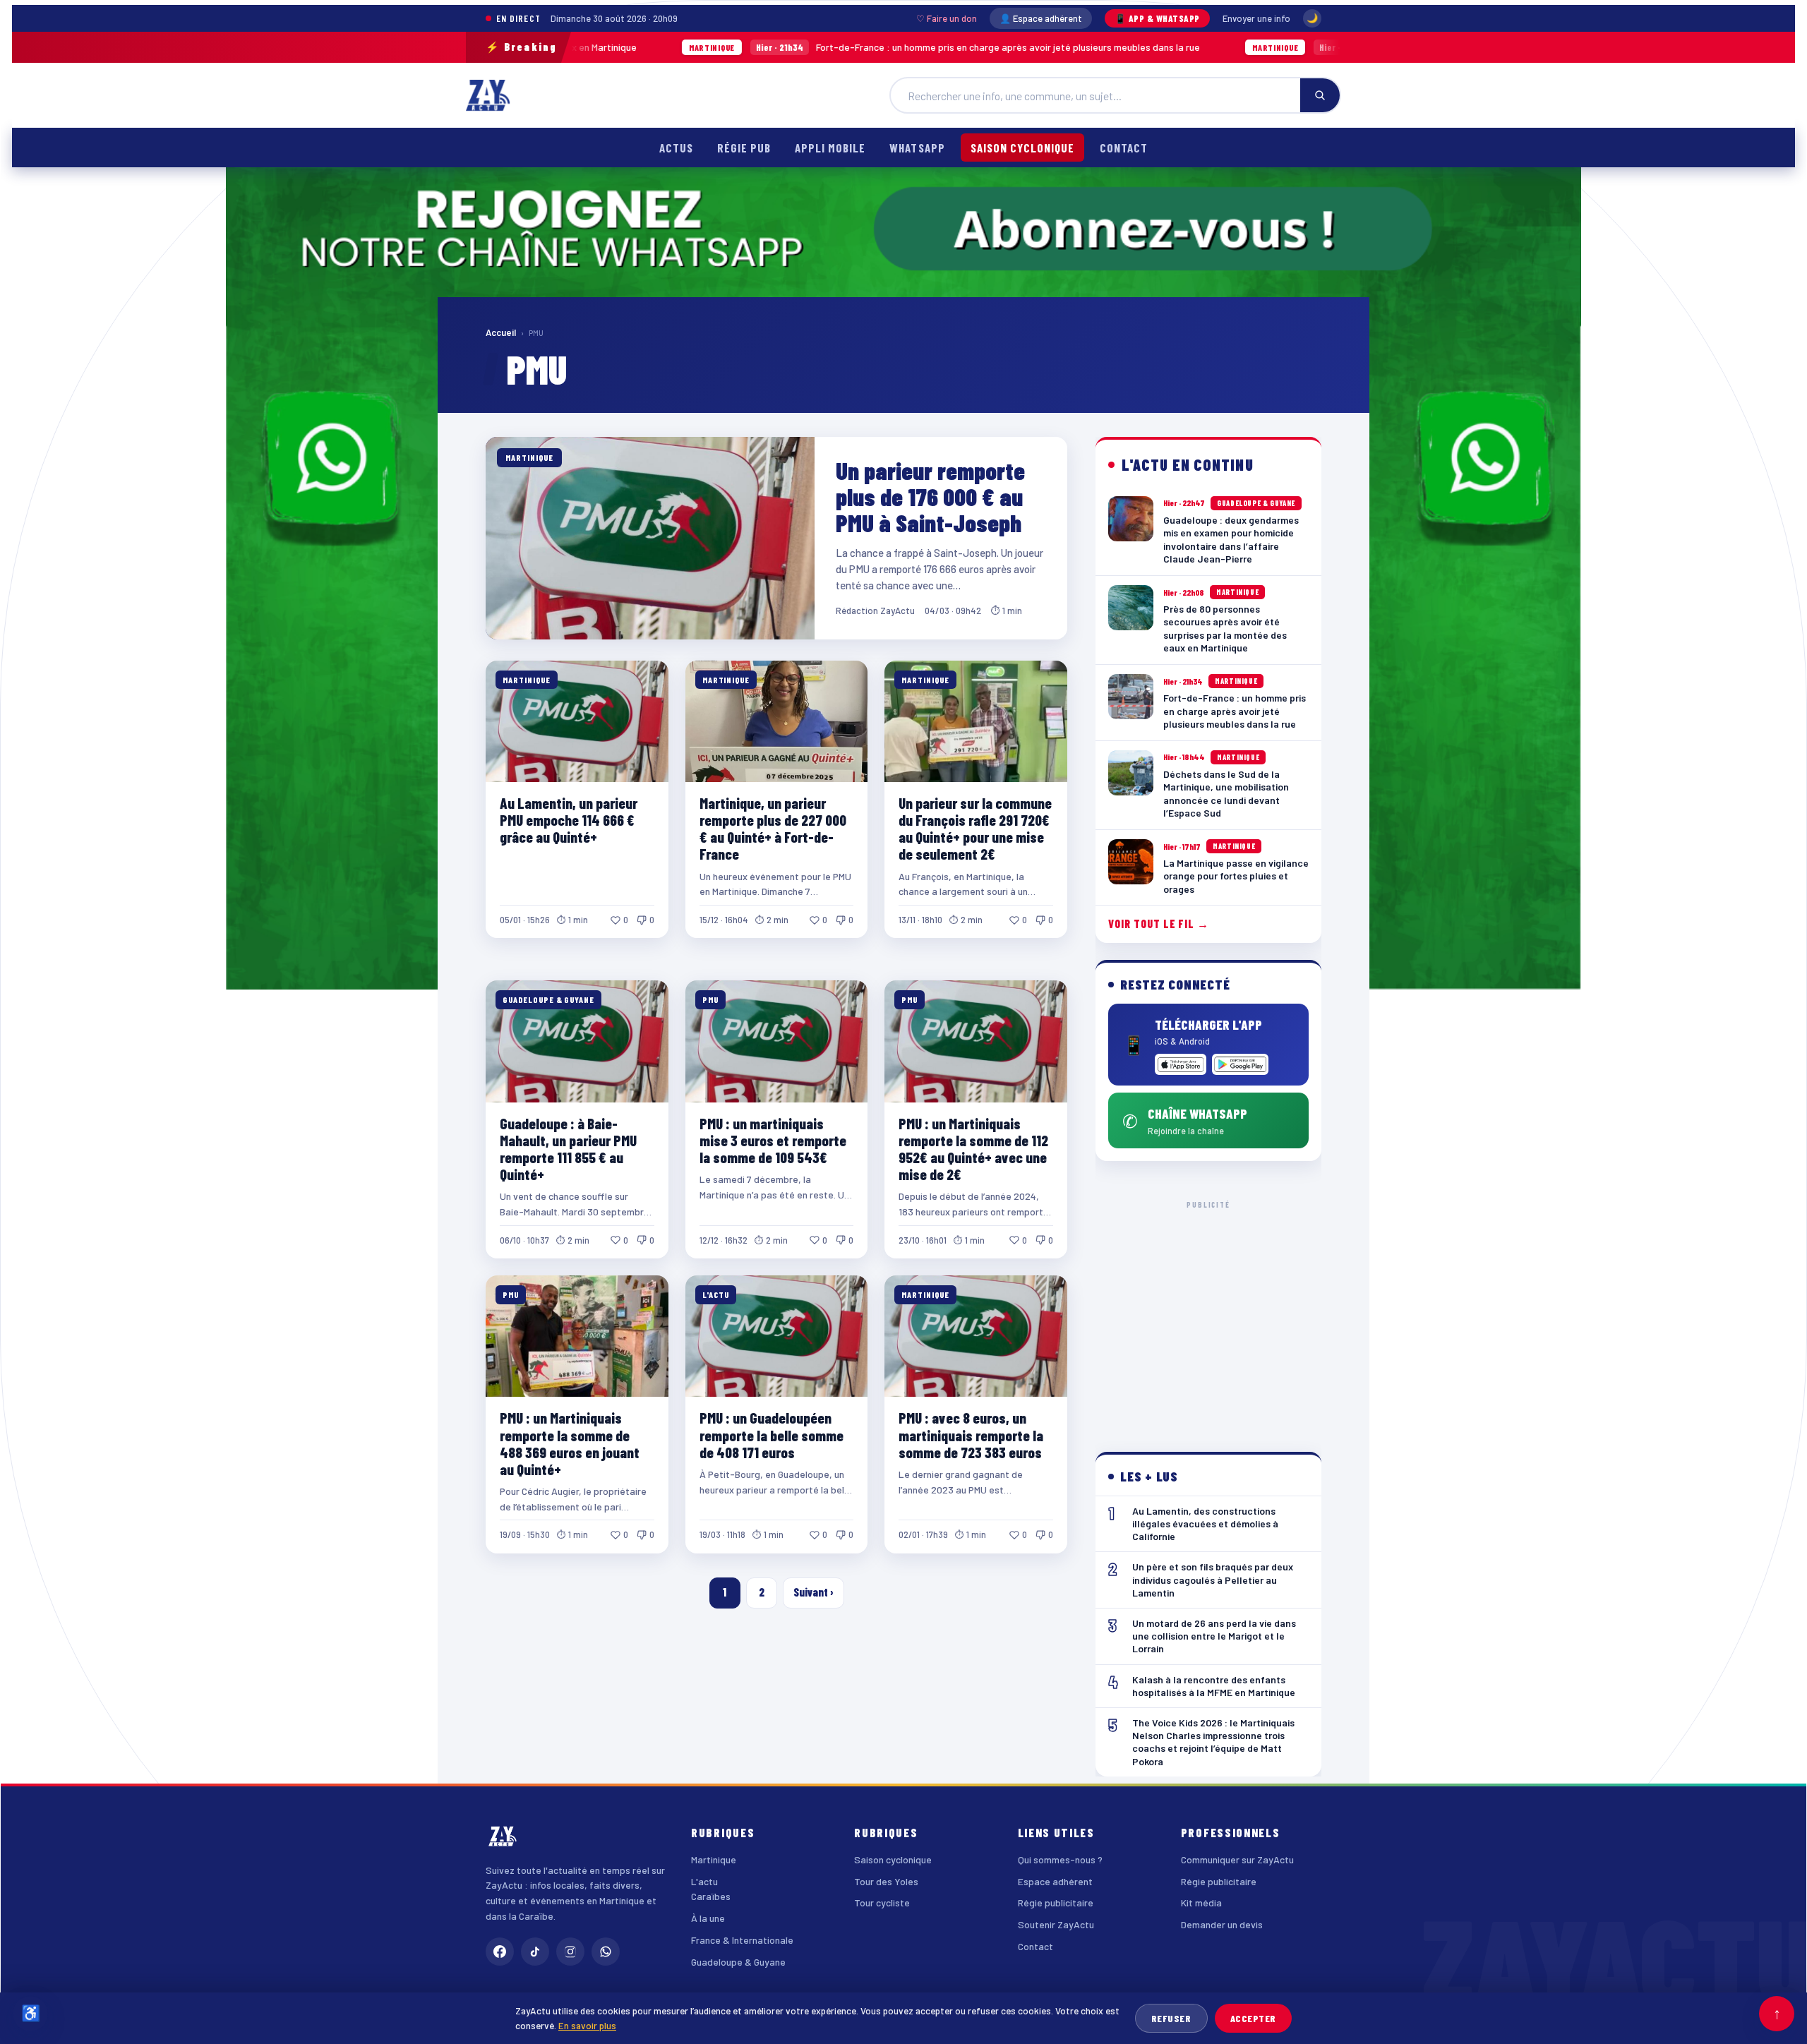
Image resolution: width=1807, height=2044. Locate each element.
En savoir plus (587, 2025)
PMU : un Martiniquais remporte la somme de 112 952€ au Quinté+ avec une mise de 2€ (973, 1149)
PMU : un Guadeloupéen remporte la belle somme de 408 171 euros (772, 1435)
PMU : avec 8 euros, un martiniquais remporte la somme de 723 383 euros (971, 1435)
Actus (676, 148)
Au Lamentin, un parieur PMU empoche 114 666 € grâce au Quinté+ (569, 820)
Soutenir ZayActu (1056, 1924)
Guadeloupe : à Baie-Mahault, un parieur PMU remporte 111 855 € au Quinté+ (568, 1149)
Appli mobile (830, 148)
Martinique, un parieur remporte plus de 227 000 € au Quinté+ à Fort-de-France (773, 828)
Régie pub (744, 148)
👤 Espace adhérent (1041, 18)
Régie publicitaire (1056, 1902)
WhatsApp (917, 148)
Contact (1124, 148)
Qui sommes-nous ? (1060, 1859)
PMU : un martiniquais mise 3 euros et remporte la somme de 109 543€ (773, 1140)
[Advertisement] (1209, 1315)
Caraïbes (711, 1896)
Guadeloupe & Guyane (738, 1962)
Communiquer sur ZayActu (1237, 1859)
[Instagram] (570, 1952)
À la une (708, 1918)
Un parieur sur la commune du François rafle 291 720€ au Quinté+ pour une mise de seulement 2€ (975, 828)
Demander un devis (1222, 1924)
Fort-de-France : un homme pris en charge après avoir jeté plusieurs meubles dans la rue (758, 47)
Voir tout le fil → (1159, 924)
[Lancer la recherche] (1320, 95)
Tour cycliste (882, 1902)
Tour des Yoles (886, 1881)
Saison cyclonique (1022, 148)
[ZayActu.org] (488, 95)
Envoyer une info (1256, 18)
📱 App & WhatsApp (1157, 18)
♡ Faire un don (947, 18)
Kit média (1201, 1902)
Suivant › (814, 1592)
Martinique (714, 1859)
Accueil (501, 332)
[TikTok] (535, 1952)
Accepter (1253, 2018)
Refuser (1171, 2018)
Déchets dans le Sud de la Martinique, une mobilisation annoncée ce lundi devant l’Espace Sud (1332, 47)
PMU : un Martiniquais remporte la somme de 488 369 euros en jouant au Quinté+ (570, 1443)
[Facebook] (500, 1952)
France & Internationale (742, 1940)
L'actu (704, 1881)
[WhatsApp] (606, 1952)
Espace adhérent (1055, 1881)
